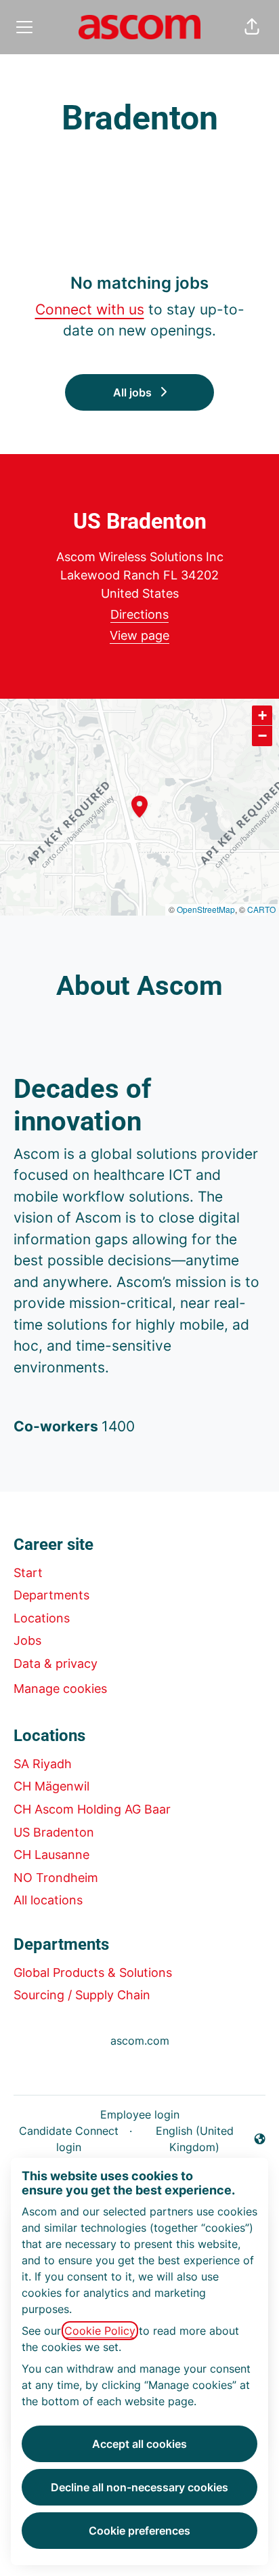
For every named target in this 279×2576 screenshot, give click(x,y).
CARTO (261, 909)
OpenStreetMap (206, 909)
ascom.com (140, 2041)
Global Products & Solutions (93, 1972)
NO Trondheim (56, 1878)
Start (28, 1573)
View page (139, 635)
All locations (48, 1900)
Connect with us (90, 309)
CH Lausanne (51, 1855)
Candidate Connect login (69, 2139)
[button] (252, 27)
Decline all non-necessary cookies (139, 2487)
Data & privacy (56, 1663)
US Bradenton (54, 1832)
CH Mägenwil (51, 1786)
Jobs (27, 1640)
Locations (42, 1618)
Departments (51, 1595)
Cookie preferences (139, 2531)
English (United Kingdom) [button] (185, 2139)
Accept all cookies (139, 2444)
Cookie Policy (100, 2331)
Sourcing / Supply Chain (82, 1995)
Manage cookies (60, 1689)
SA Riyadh (43, 1764)
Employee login (140, 2114)
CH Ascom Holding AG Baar (92, 1809)
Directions (139, 614)
